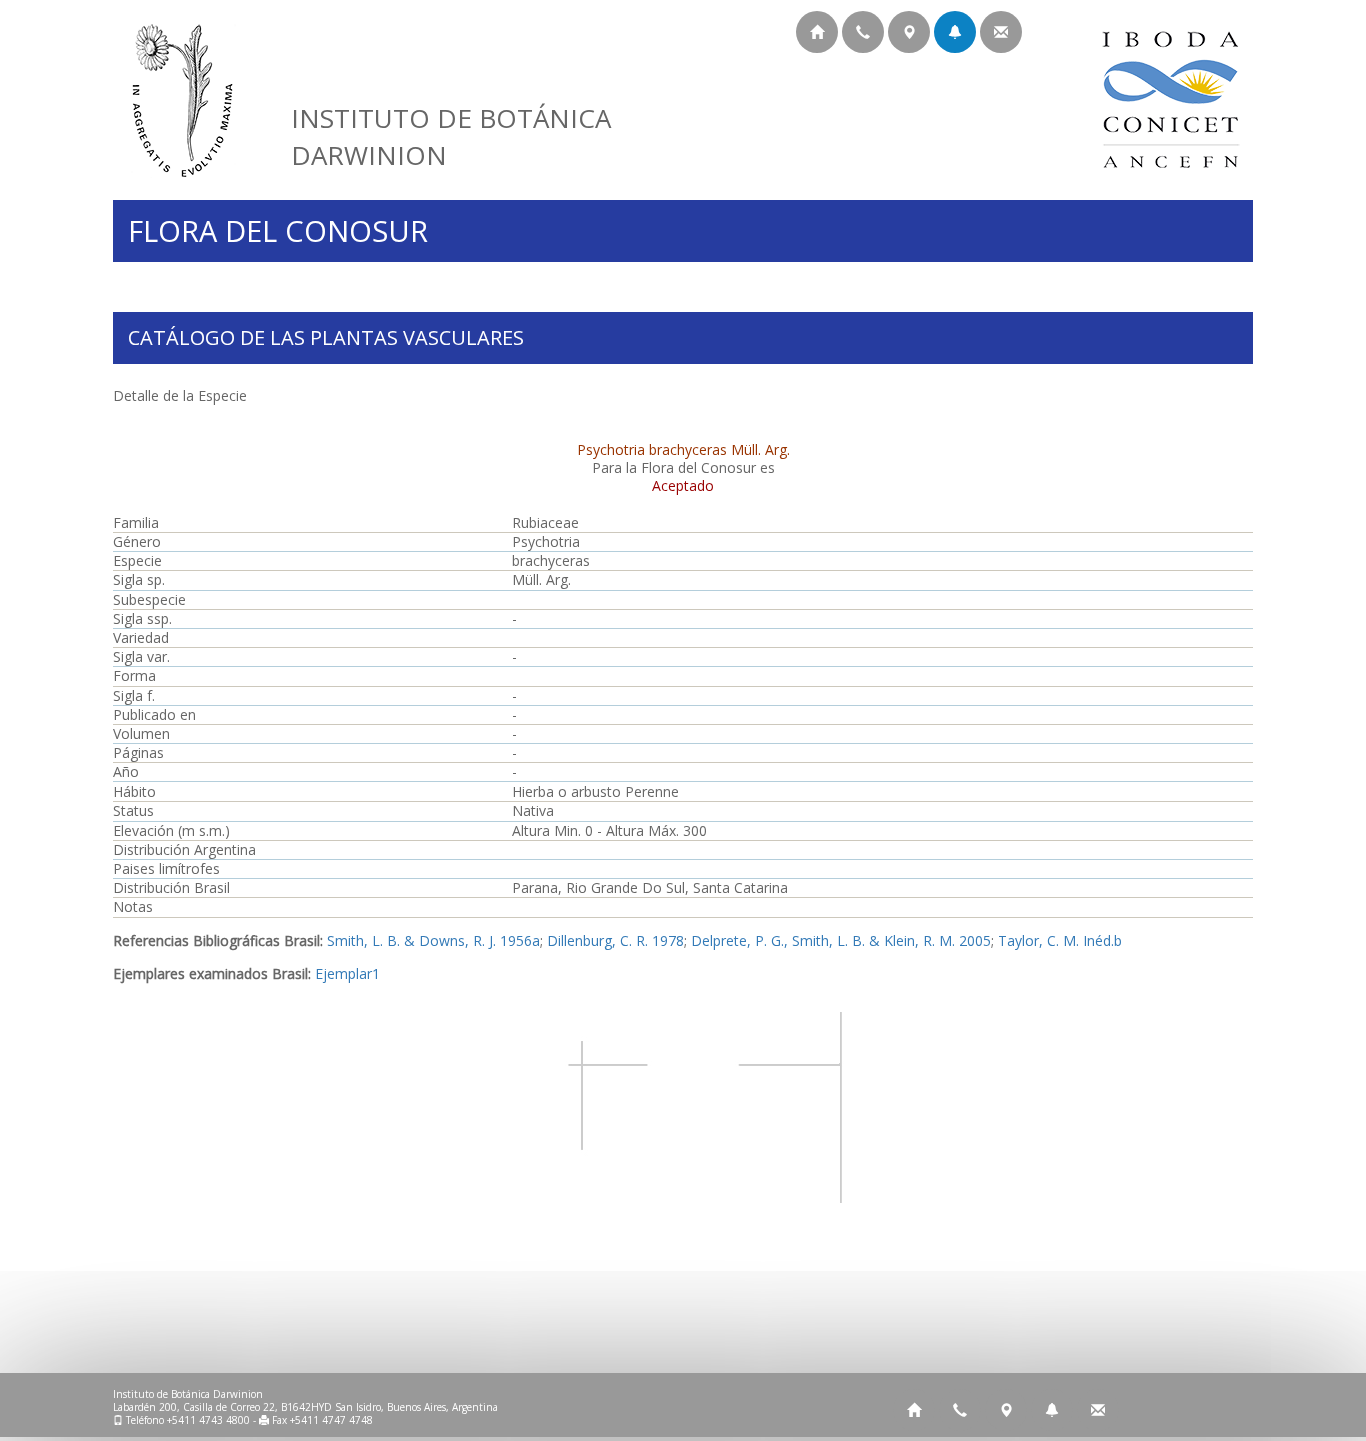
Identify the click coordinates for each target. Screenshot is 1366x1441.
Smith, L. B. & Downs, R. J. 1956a (433, 940)
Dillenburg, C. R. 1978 (615, 940)
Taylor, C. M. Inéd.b (1060, 940)
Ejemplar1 (347, 973)
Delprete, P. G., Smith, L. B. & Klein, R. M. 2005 (841, 940)
